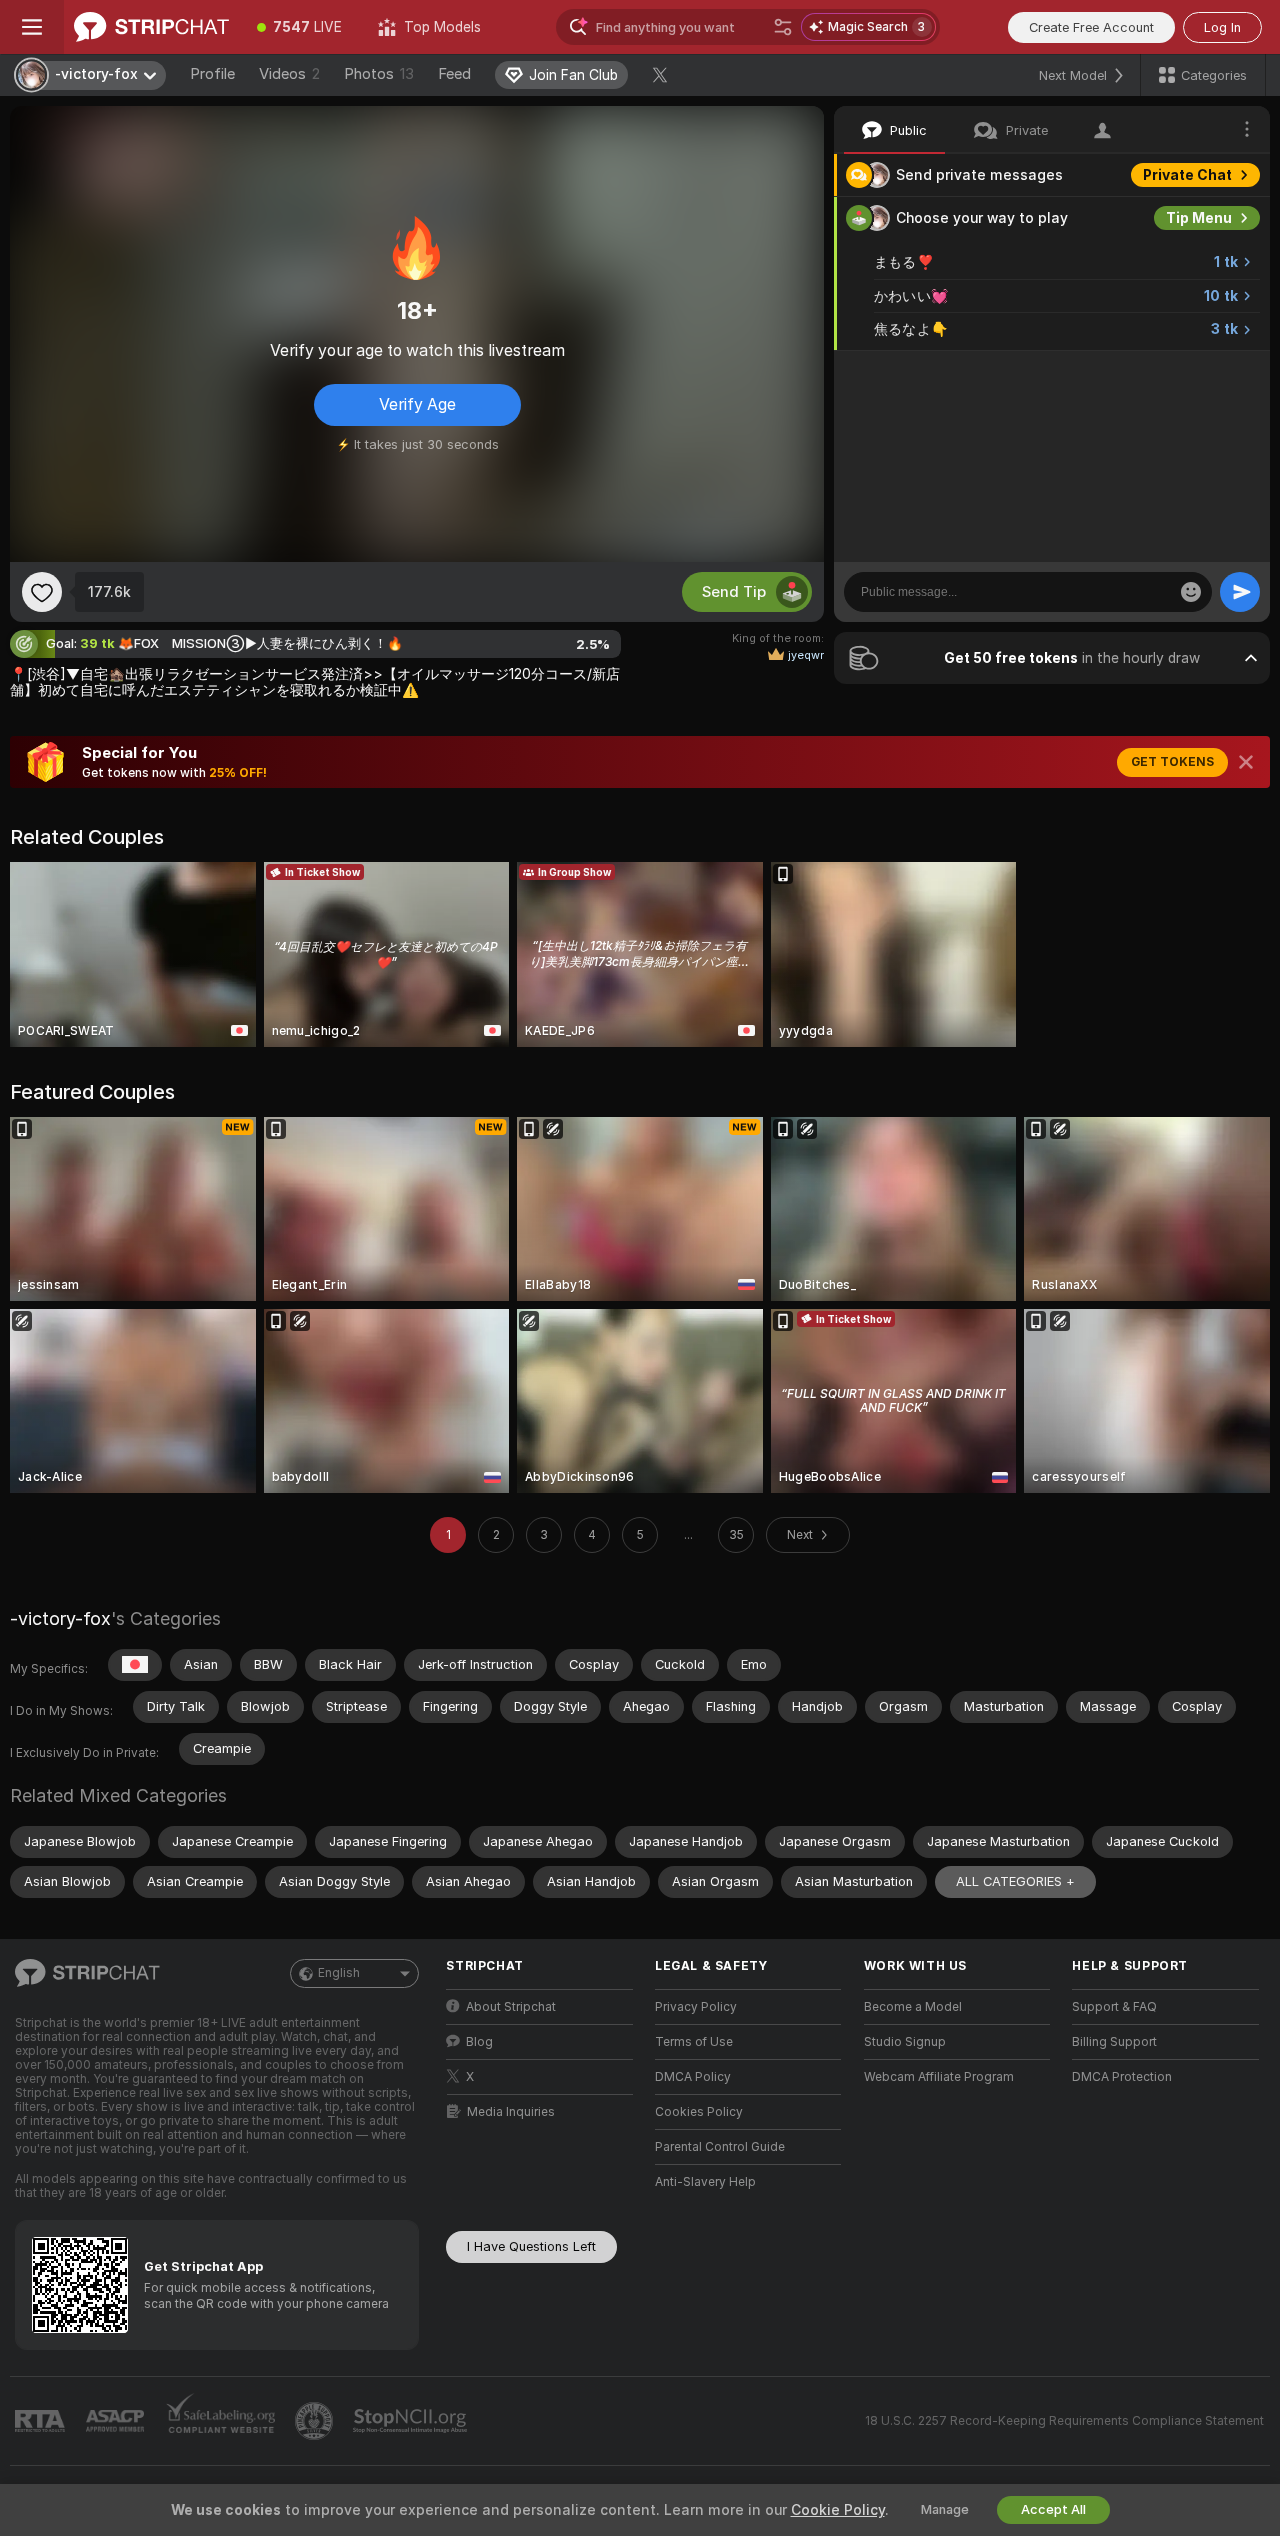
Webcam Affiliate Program (939, 2077)
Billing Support (1114, 2042)
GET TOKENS (1172, 762)
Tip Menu (1199, 218)
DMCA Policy (693, 2077)
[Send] (1240, 592)
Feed (454, 74)
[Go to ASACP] (117, 2421)
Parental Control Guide (720, 2147)
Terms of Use (694, 2042)
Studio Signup (905, 2042)
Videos (289, 74)
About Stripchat (511, 2007)
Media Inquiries (511, 2112)
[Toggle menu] (32, 27)
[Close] (1246, 762)
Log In (1222, 27)
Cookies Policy (699, 2112)
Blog (479, 2042)
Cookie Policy (838, 2510)
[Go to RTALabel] (42, 2421)
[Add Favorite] (42, 592)
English (339, 1973)
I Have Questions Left (531, 2246)
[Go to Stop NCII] (412, 2421)
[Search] (783, 27)
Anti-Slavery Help (705, 2182)
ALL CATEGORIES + (1015, 1881)
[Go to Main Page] (151, 27)
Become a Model (913, 2007)
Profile (212, 74)
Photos (379, 74)
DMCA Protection (1122, 2077)
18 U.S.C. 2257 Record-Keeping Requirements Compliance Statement (1064, 2421)
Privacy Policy (696, 2007)
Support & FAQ (1114, 2007)
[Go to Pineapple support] (316, 2421)
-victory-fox (60, 1618)
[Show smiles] (1191, 592)
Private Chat (1187, 175)
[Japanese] (135, 1665)
